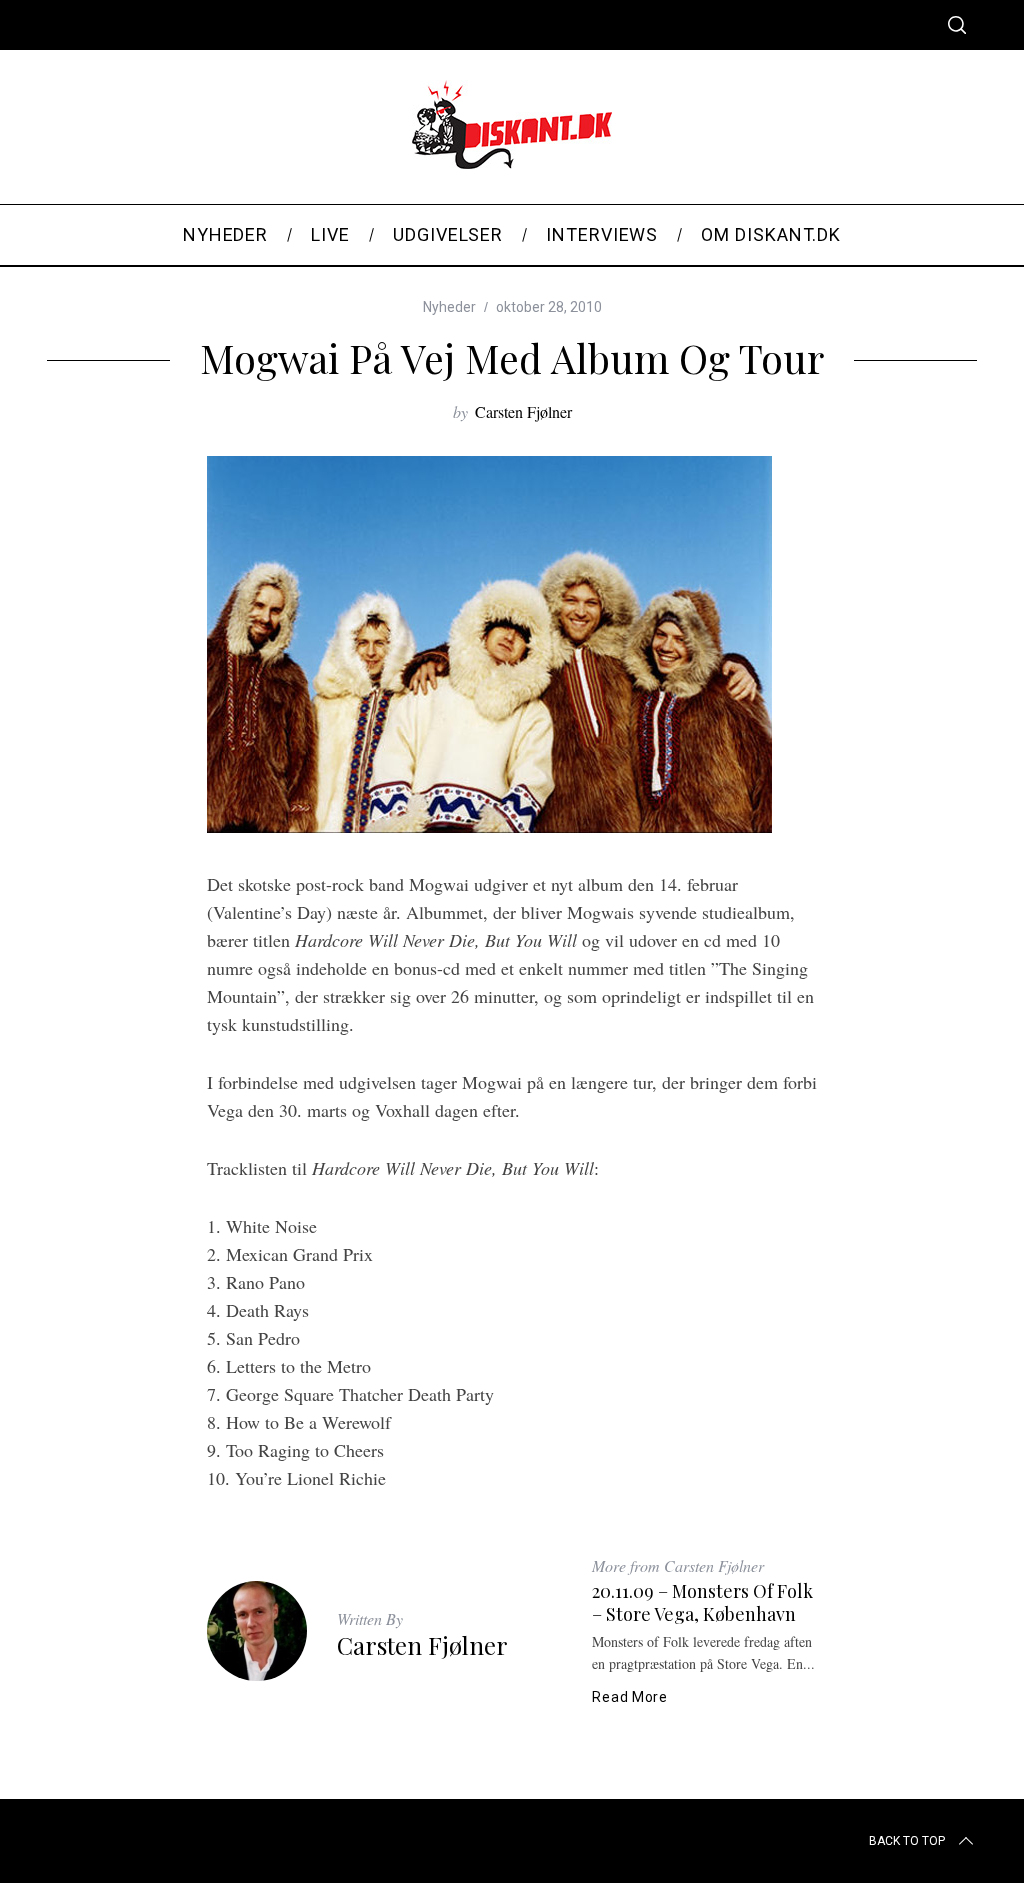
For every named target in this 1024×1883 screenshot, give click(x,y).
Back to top (907, 1841)
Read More (629, 1697)
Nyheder (449, 307)
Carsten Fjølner (523, 411)
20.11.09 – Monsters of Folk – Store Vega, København (702, 1602)
